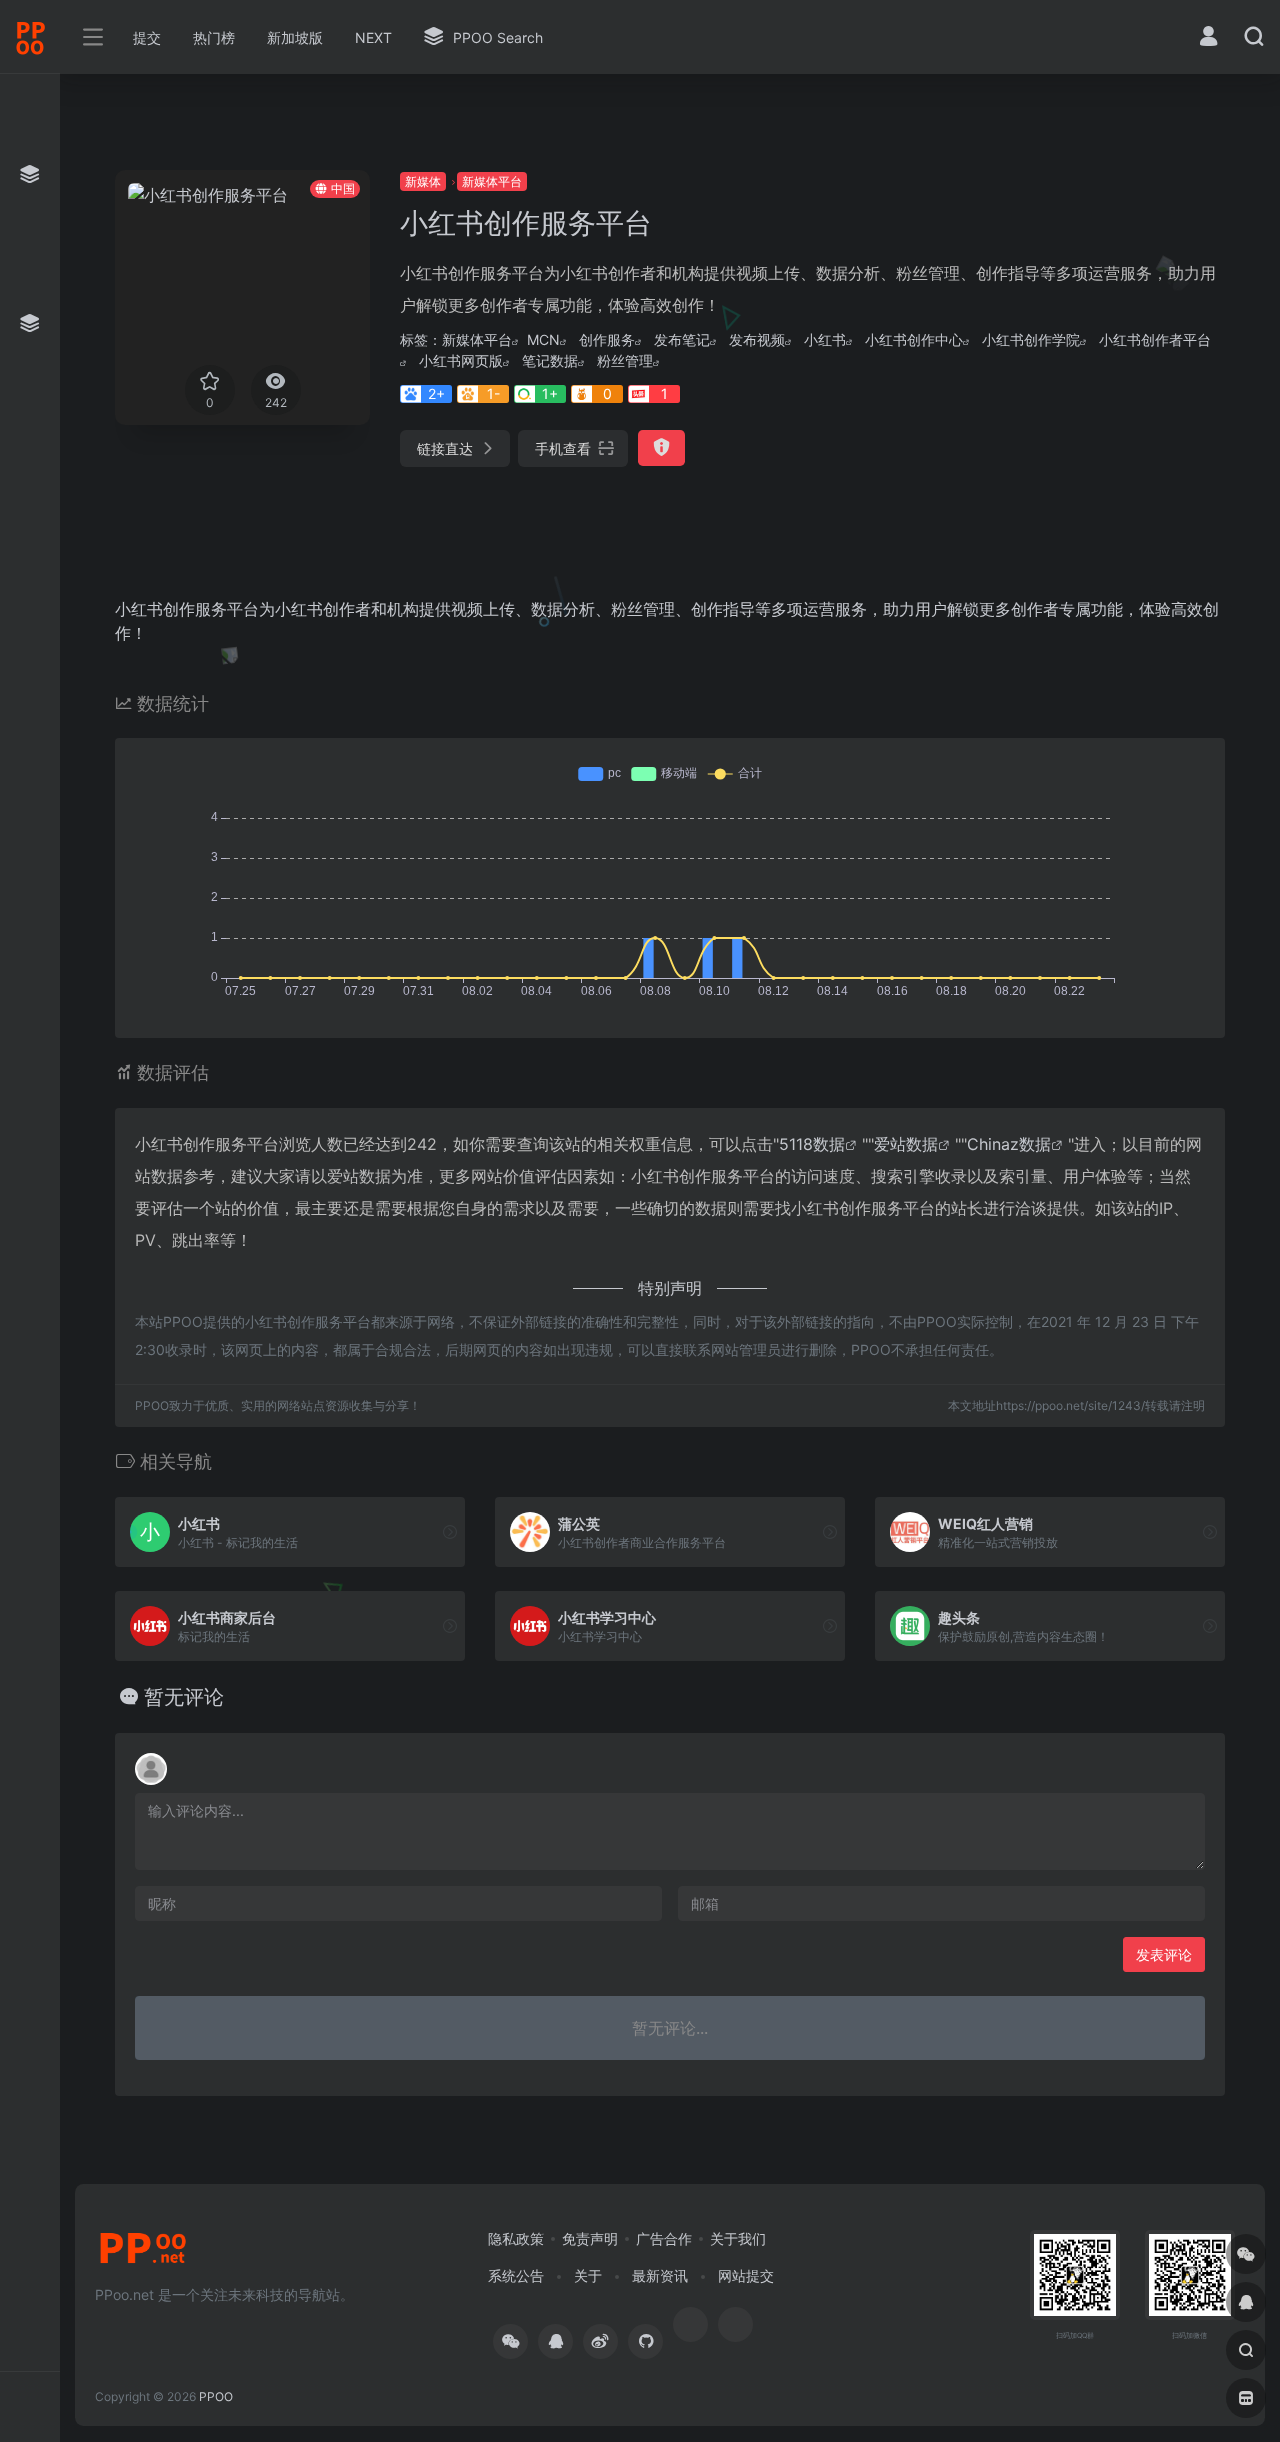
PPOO (216, 2396)
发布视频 (757, 339)
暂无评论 (184, 1697)
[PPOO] (143, 2254)
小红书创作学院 (1031, 339)
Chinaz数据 (1009, 1144)
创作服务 (607, 339)
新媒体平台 (492, 181)
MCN (543, 339)
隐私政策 (516, 2238)
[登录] (1208, 38)
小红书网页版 (461, 360)
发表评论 (1164, 1954)
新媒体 (423, 181)
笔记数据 (550, 360)
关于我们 (738, 2238)
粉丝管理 (625, 360)
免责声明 (590, 2238)
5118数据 (812, 1144)
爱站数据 (906, 1144)
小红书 (825, 339)
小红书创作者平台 (1155, 339)
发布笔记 (682, 339)
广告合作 (664, 2238)
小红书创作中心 (914, 339)
